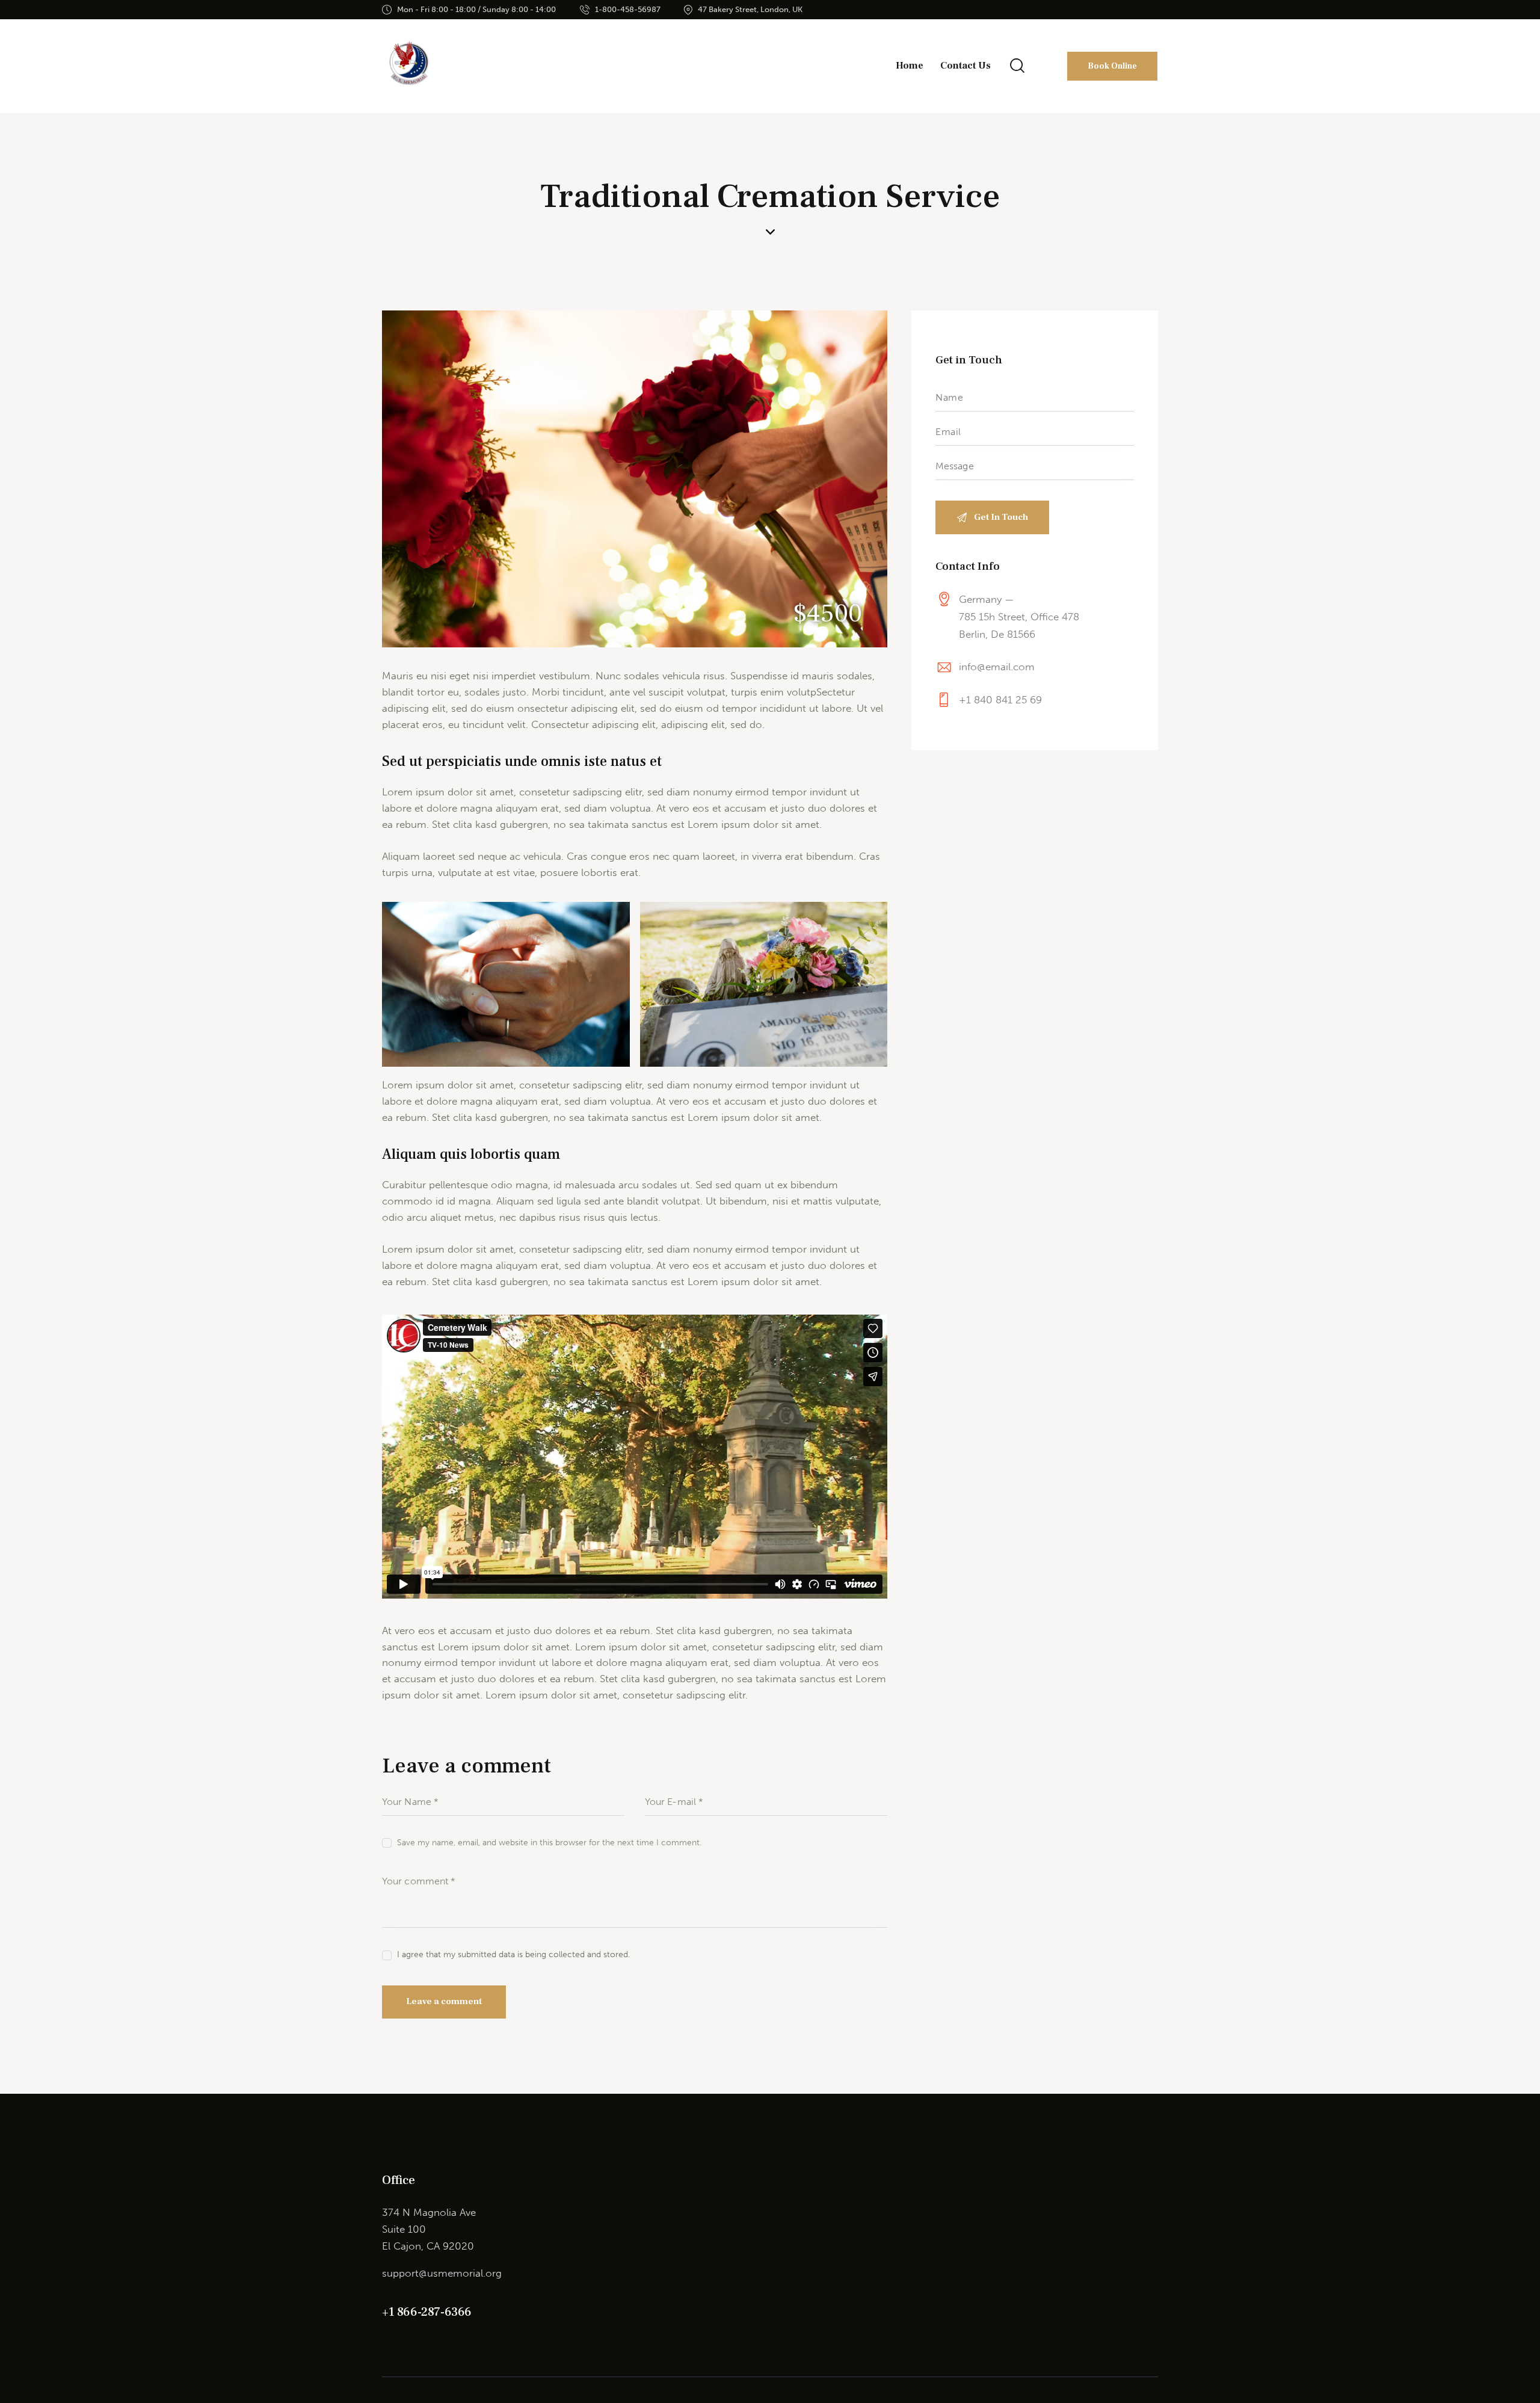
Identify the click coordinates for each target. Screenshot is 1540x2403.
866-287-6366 (434, 2312)
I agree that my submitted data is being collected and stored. (513, 1954)
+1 (390, 2312)
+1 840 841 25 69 (1000, 700)
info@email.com (997, 667)
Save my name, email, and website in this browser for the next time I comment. (549, 1843)
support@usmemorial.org (442, 2273)
